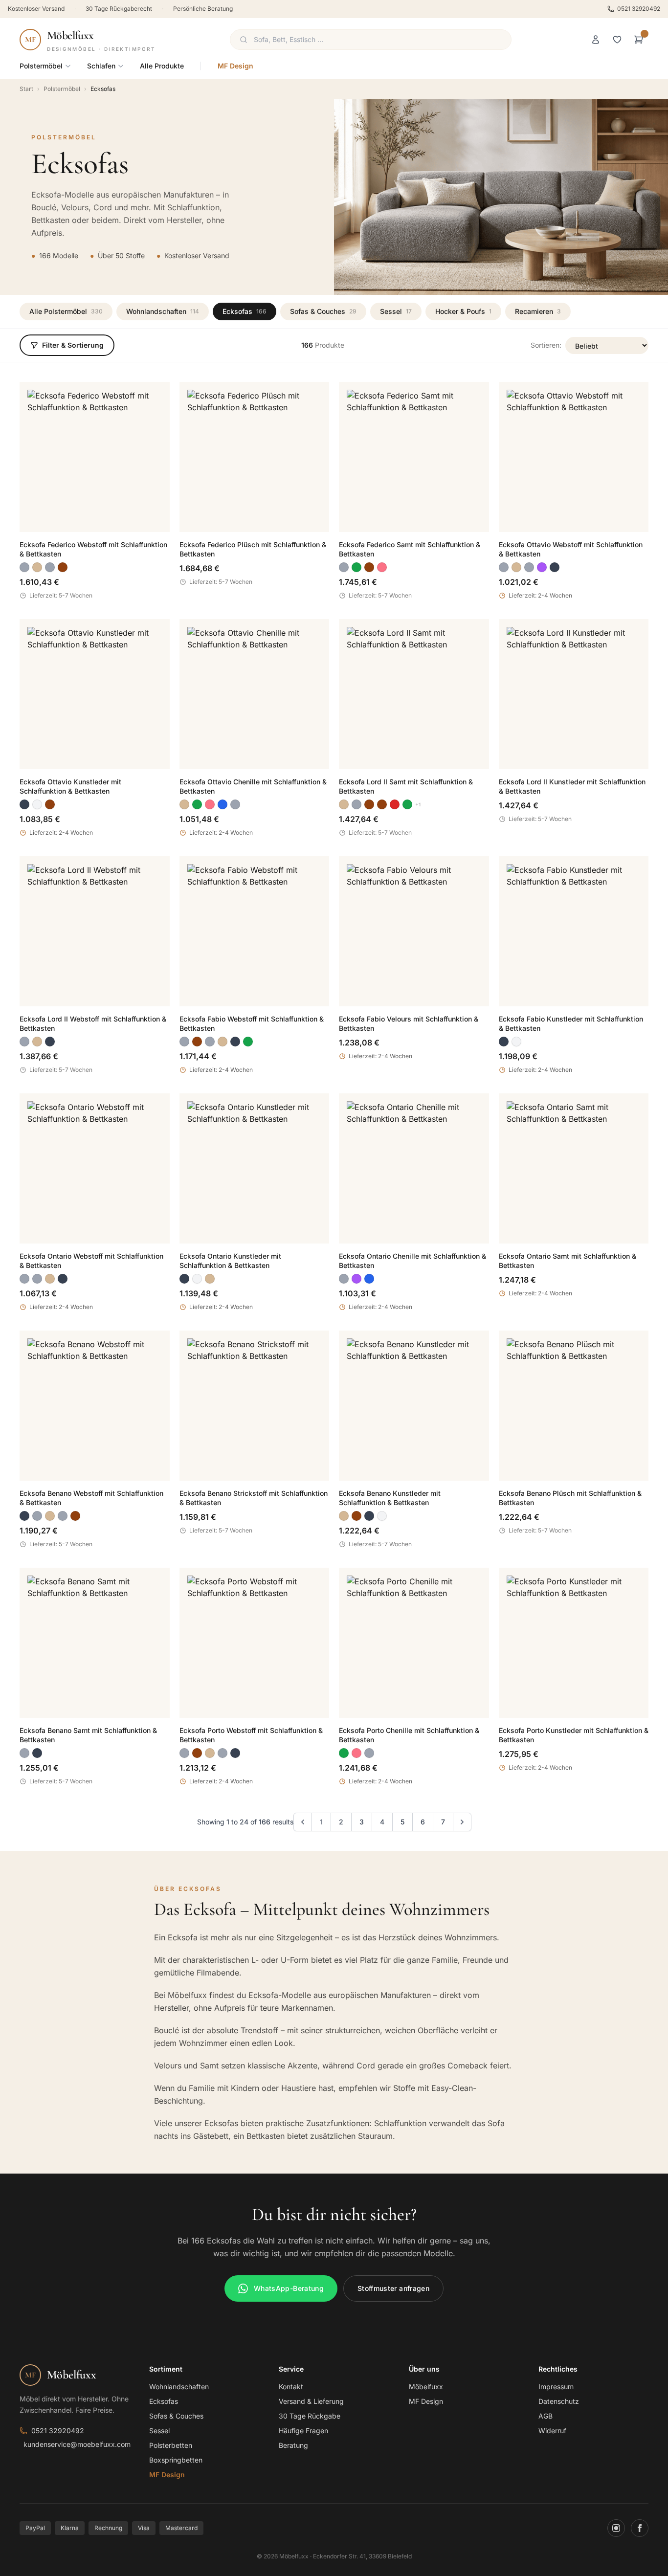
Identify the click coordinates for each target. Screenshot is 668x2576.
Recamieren (538, 311)
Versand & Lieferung (311, 2401)
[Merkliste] (617, 40)
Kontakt (291, 2387)
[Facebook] (640, 2528)
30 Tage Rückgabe (310, 2416)
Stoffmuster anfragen (393, 2288)
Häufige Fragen (303, 2431)
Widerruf (552, 2431)
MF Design (235, 66)
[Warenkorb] (639, 40)
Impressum (556, 2387)
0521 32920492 (639, 9)
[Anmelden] (596, 40)
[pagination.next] (462, 1822)
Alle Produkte (162, 66)
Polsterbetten (171, 2445)
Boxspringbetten (176, 2460)
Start (26, 89)
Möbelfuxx (426, 2387)
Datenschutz (559, 2401)
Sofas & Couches (323, 311)
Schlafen (101, 66)
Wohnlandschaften (163, 311)
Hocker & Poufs (463, 311)
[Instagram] (616, 2528)
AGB (546, 2416)
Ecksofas (245, 311)
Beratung (293, 2445)
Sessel (396, 311)
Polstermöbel (41, 66)
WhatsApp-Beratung (289, 2288)
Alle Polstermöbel (66, 311)
